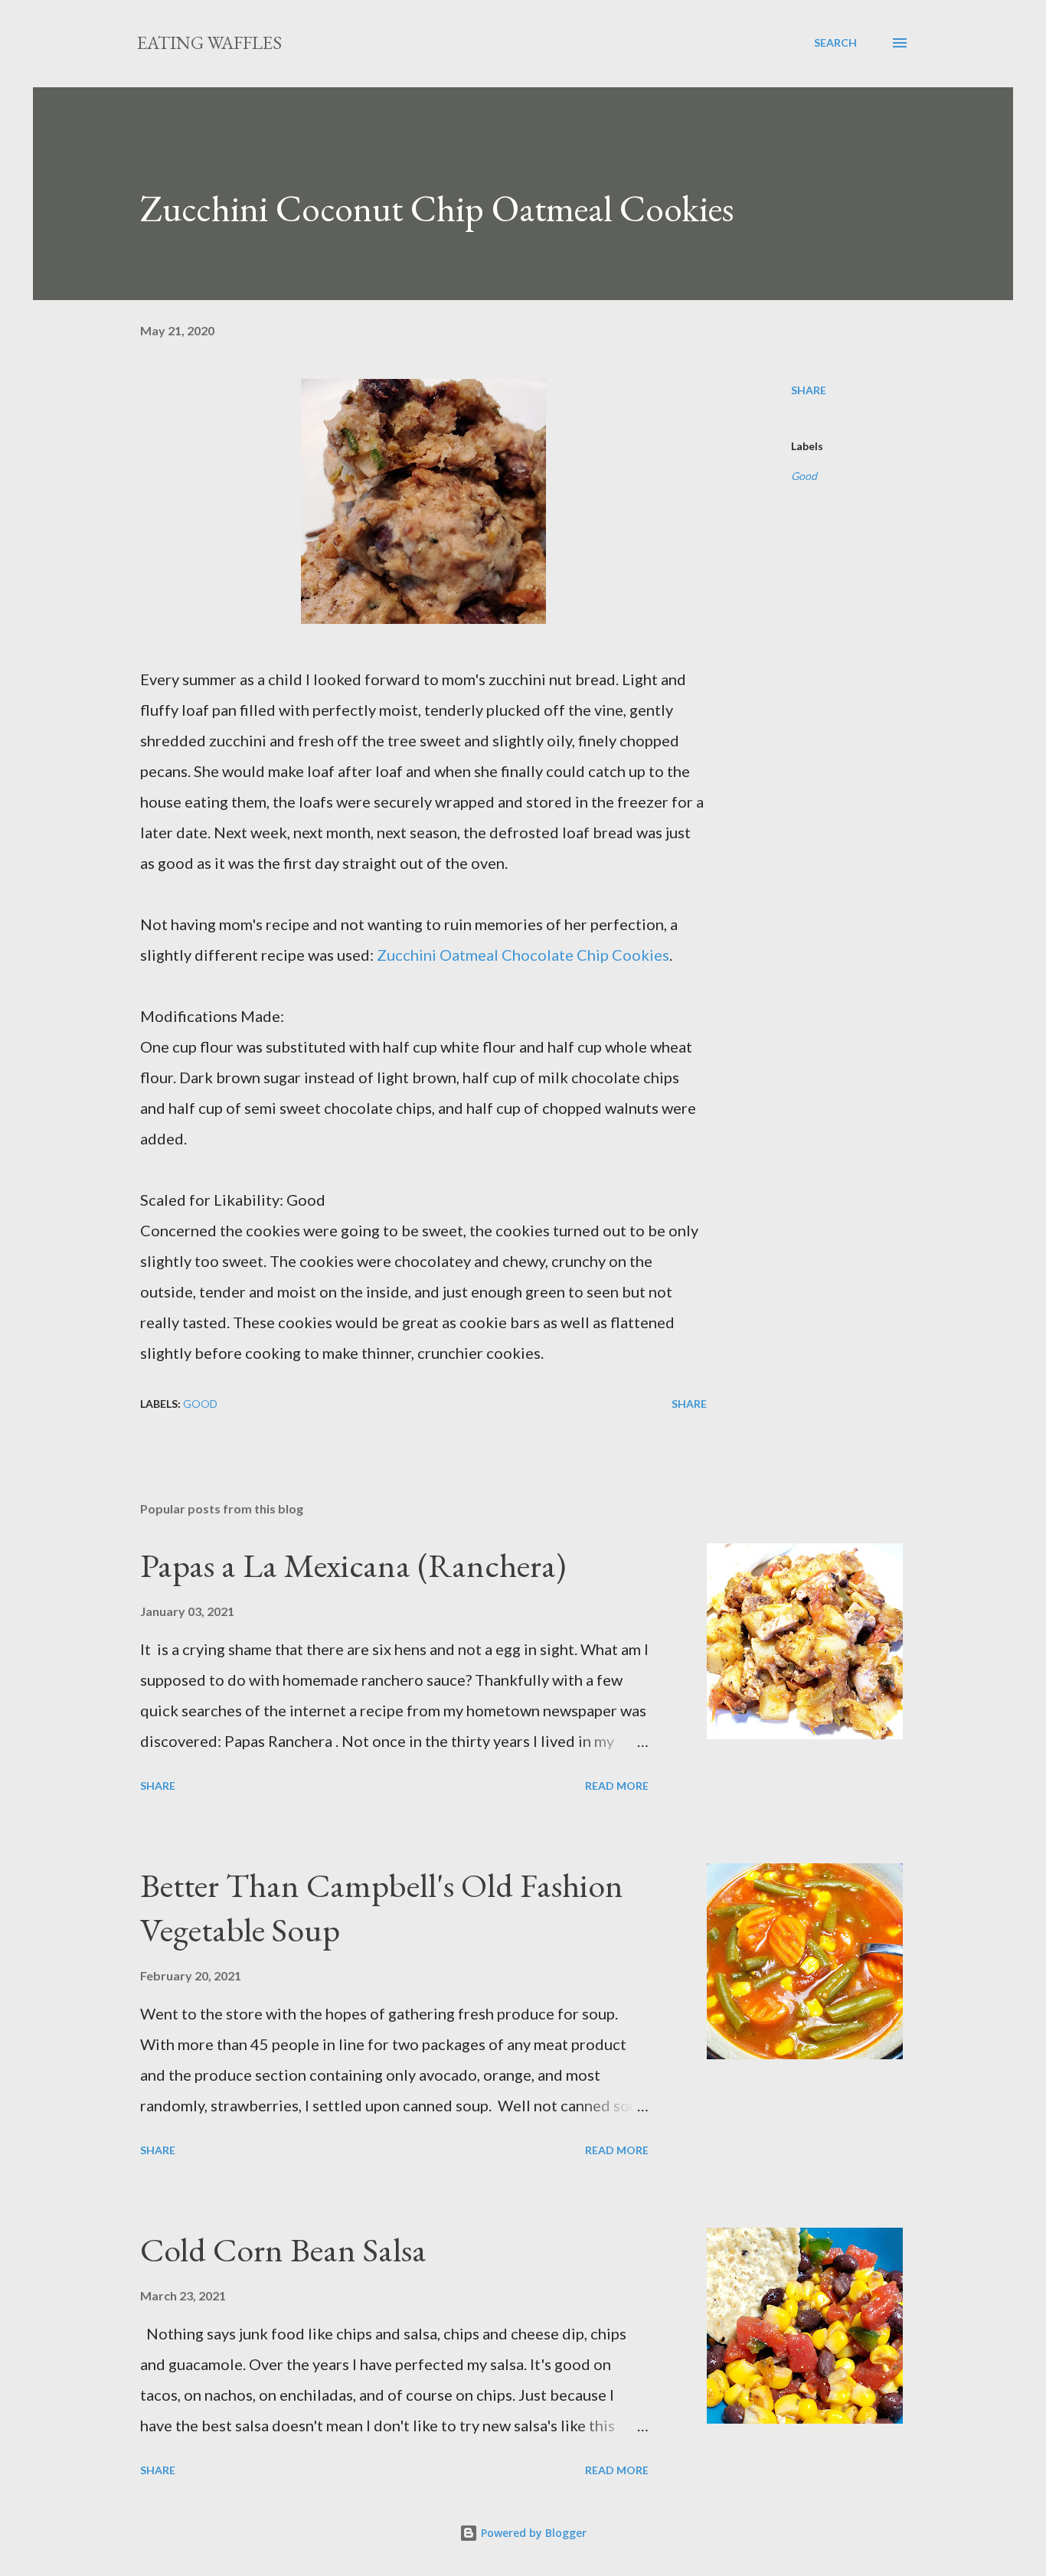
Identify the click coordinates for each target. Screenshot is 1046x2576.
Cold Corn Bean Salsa (283, 2250)
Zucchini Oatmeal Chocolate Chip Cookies (523, 955)
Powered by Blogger (532, 2533)
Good (804, 476)
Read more (617, 1786)
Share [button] (809, 390)
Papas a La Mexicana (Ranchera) (353, 1565)
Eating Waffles (209, 42)
